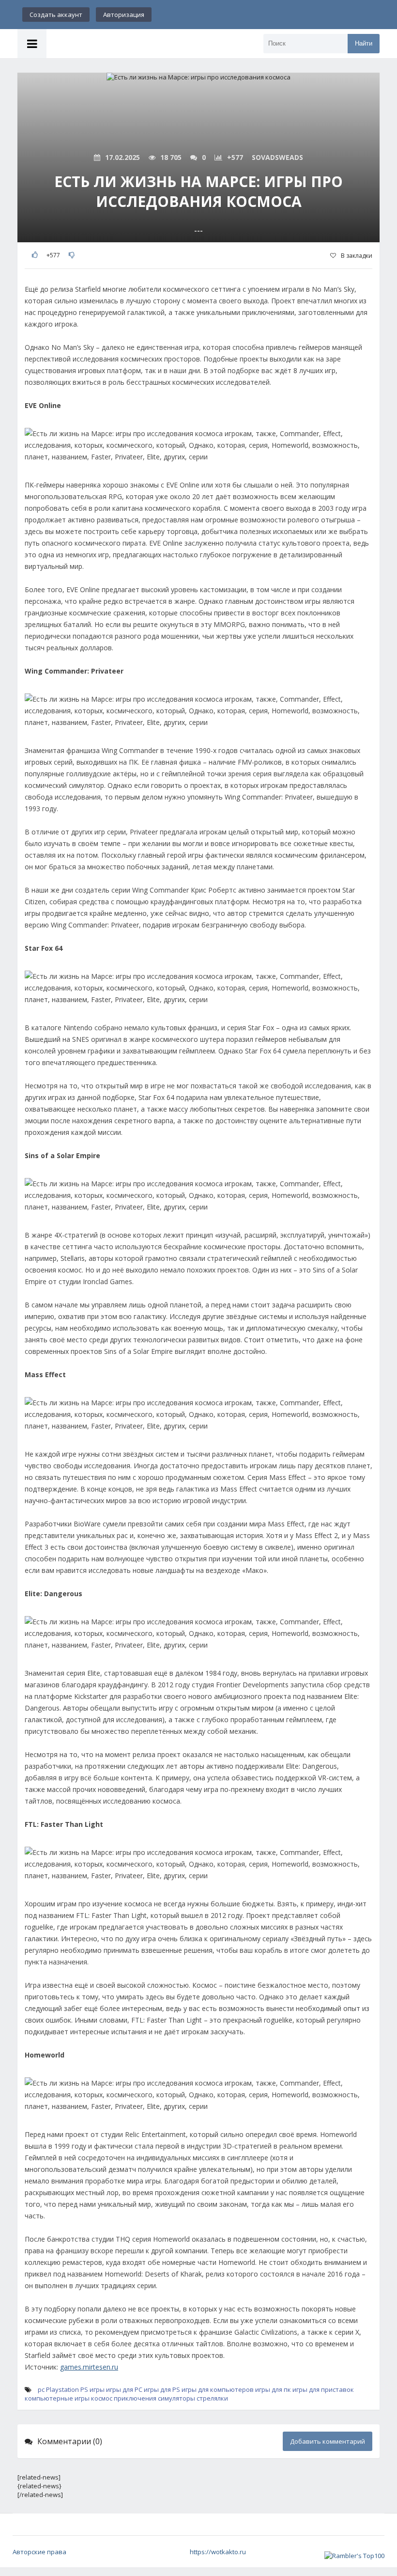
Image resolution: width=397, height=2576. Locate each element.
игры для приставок (323, 2389)
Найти (364, 43)
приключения (135, 2398)
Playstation (62, 2389)
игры (97, 2389)
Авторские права (39, 2552)
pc (41, 2389)
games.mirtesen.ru (89, 2367)
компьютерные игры (57, 2398)
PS (84, 2389)
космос (102, 2398)
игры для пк (273, 2389)
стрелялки (212, 2398)
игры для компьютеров (218, 2389)
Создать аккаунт (56, 15)
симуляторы (176, 2398)
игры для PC (124, 2389)
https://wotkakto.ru (218, 2552)
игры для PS (162, 2389)
